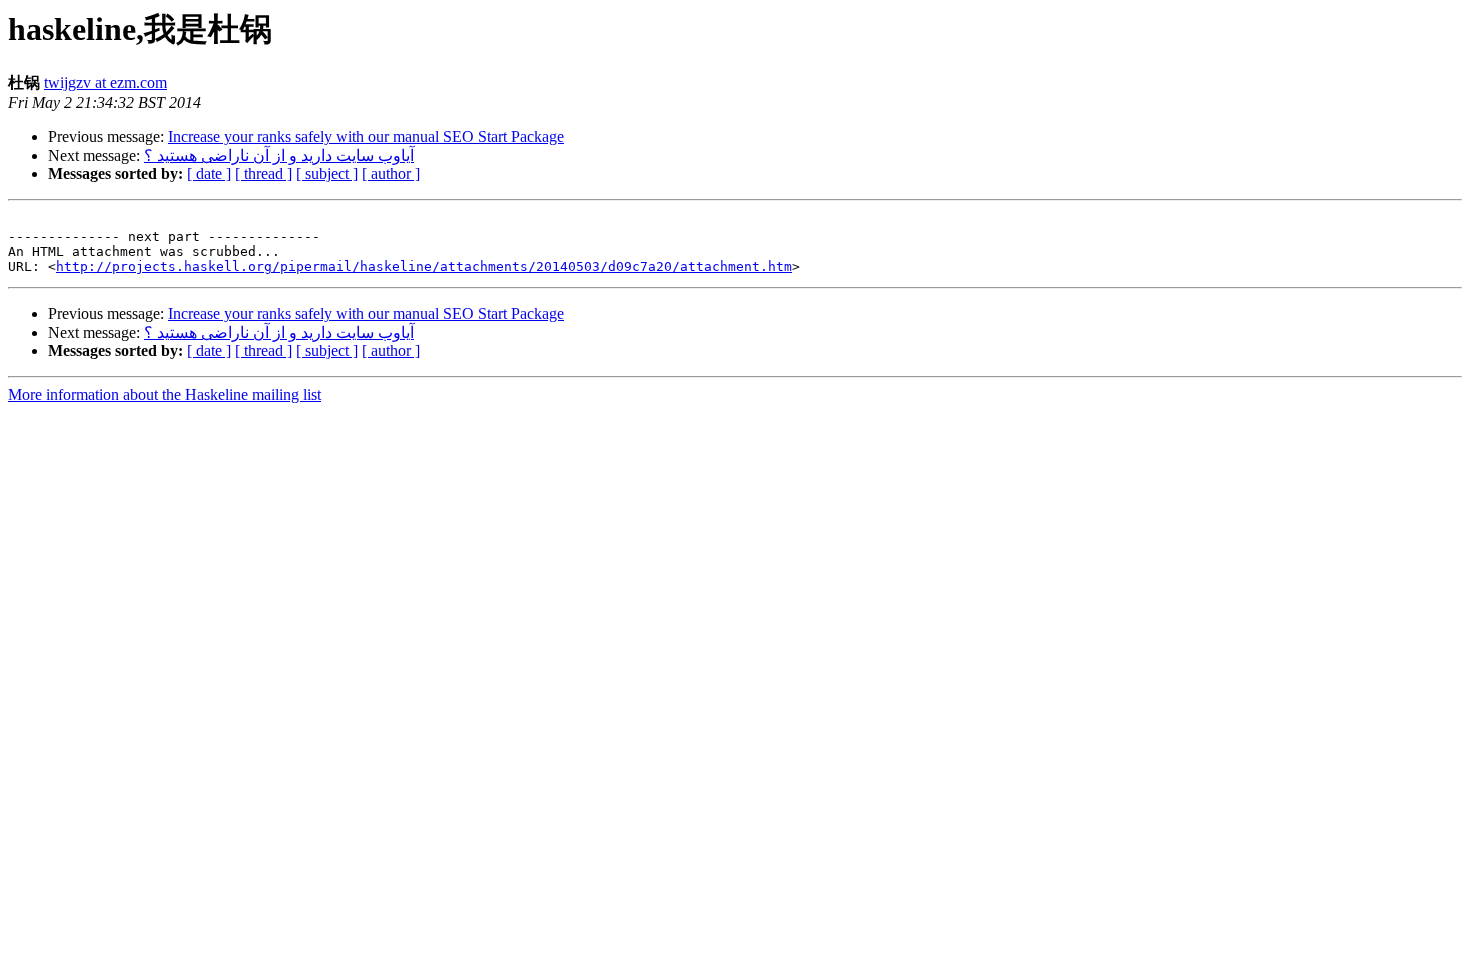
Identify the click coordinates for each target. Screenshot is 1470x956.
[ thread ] (263, 173)
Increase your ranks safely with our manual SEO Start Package (366, 136)
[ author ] (391, 173)
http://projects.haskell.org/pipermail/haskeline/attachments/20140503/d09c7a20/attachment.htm (424, 266)
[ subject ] (327, 173)
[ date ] (209, 173)
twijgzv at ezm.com (105, 82)
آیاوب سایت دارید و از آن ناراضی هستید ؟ (279, 155)
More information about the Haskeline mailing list (164, 394)
